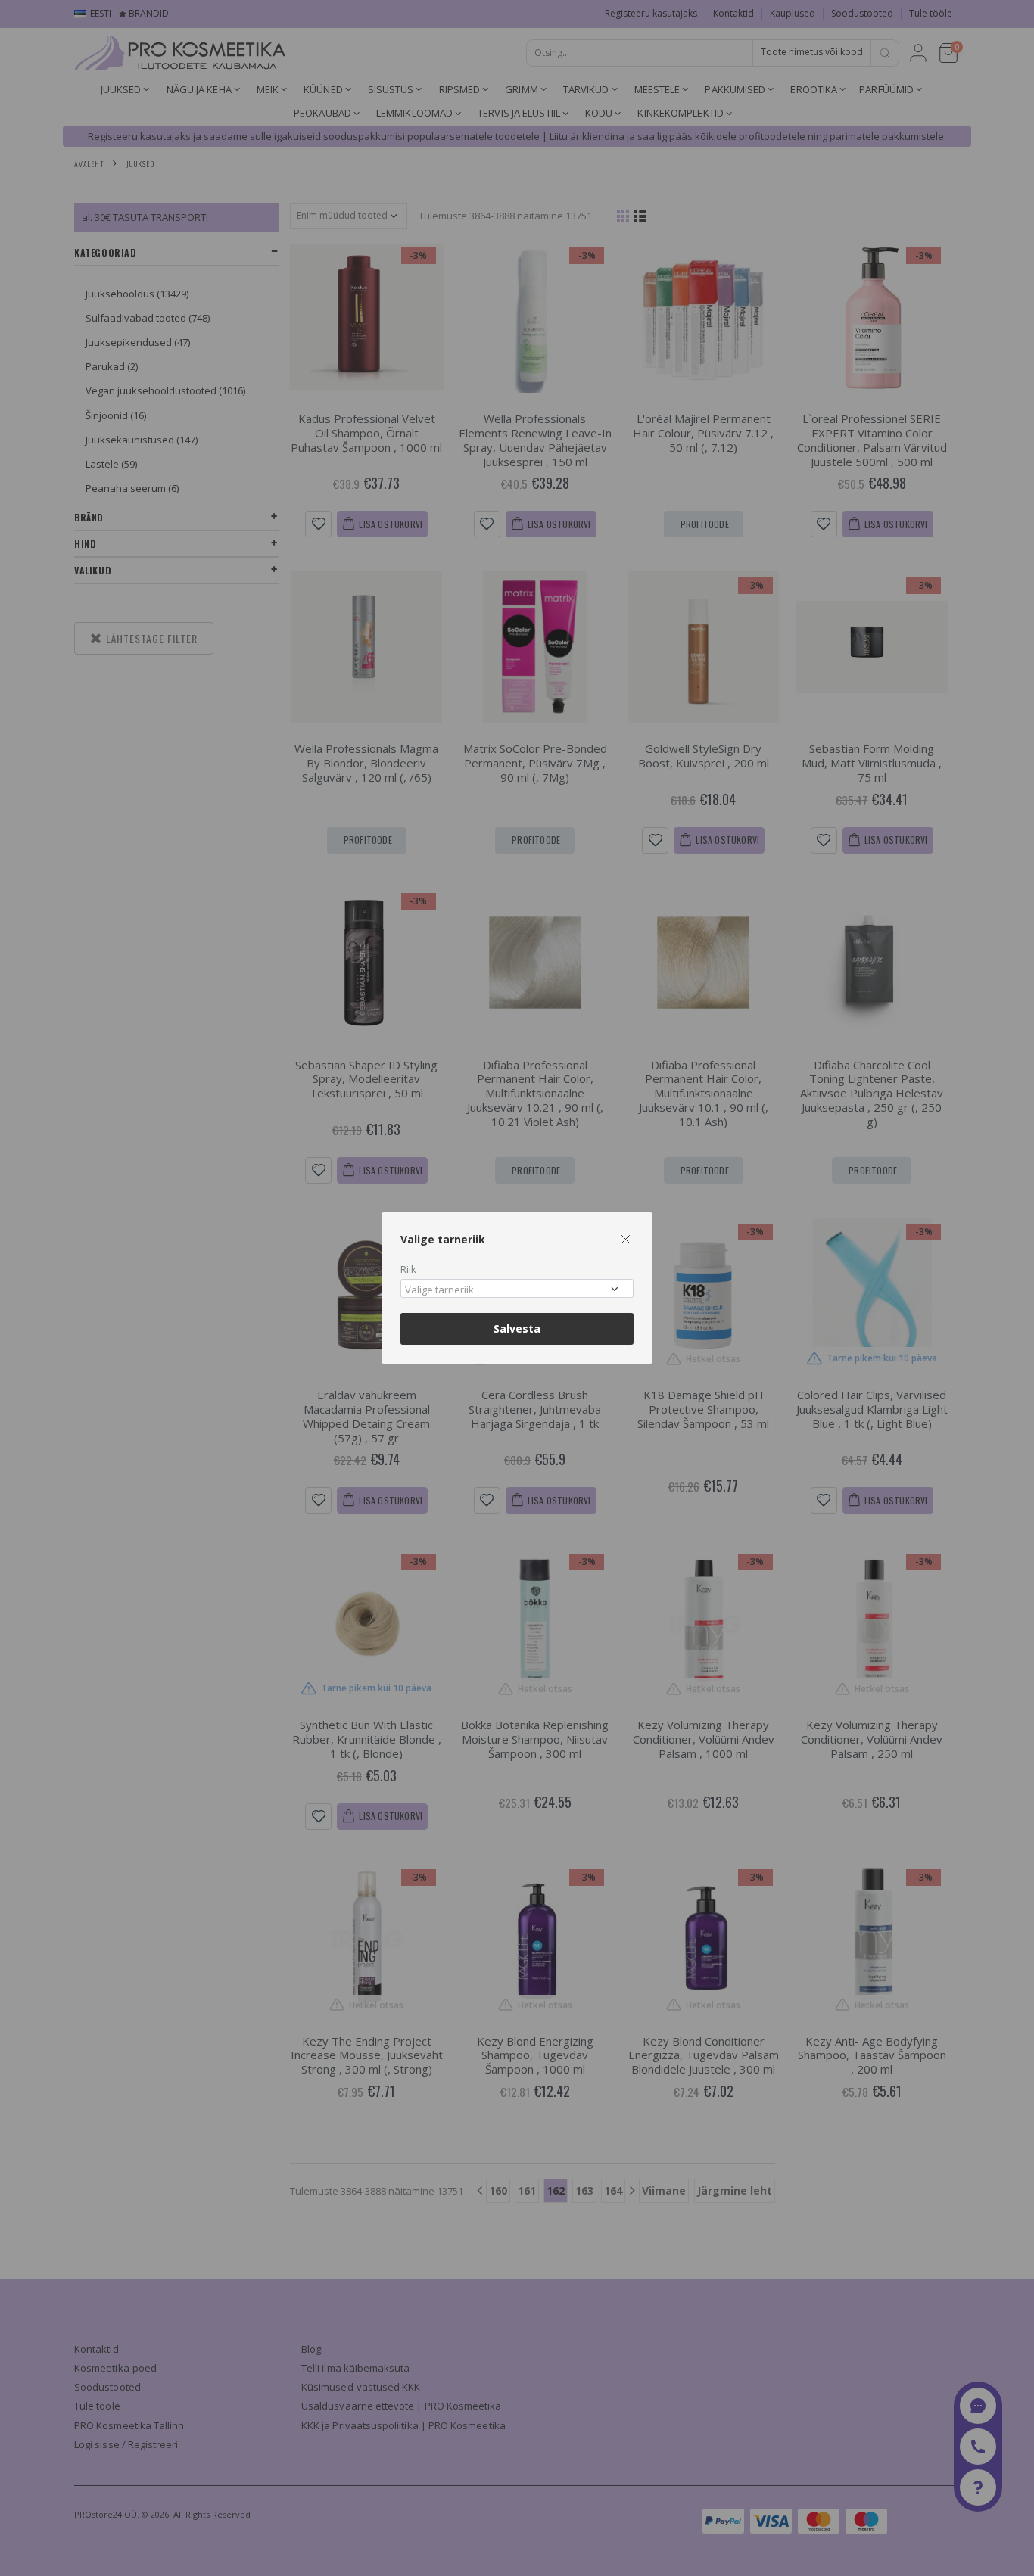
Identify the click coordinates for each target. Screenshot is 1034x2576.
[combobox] (517, 1288)
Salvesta (517, 1328)
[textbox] (513, 1290)
